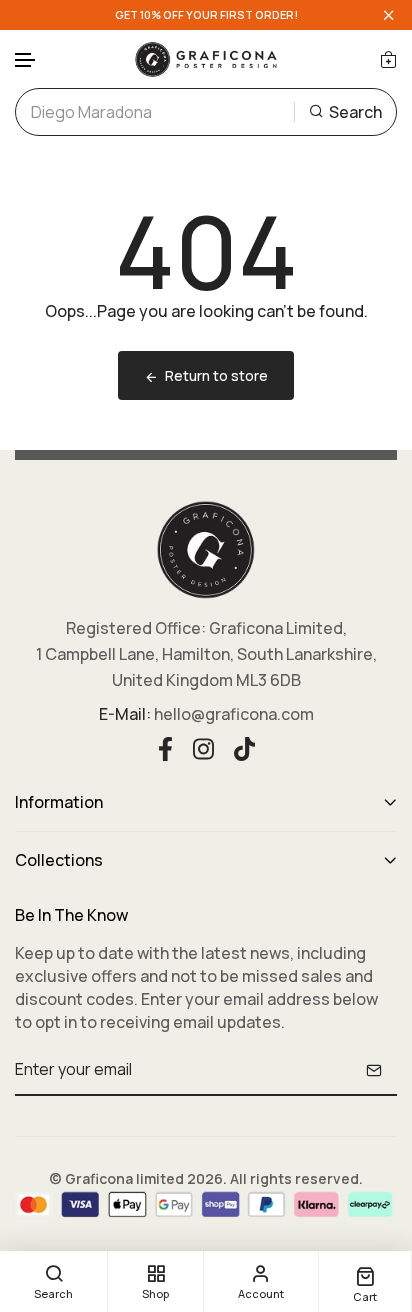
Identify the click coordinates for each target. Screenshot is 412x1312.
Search (355, 112)
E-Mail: (125, 714)
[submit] (374, 1070)
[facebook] (165, 747)
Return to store (216, 375)
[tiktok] (244, 747)
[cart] (388, 59)
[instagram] (203, 747)
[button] (26, 60)
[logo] (205, 59)
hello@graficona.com (234, 714)
